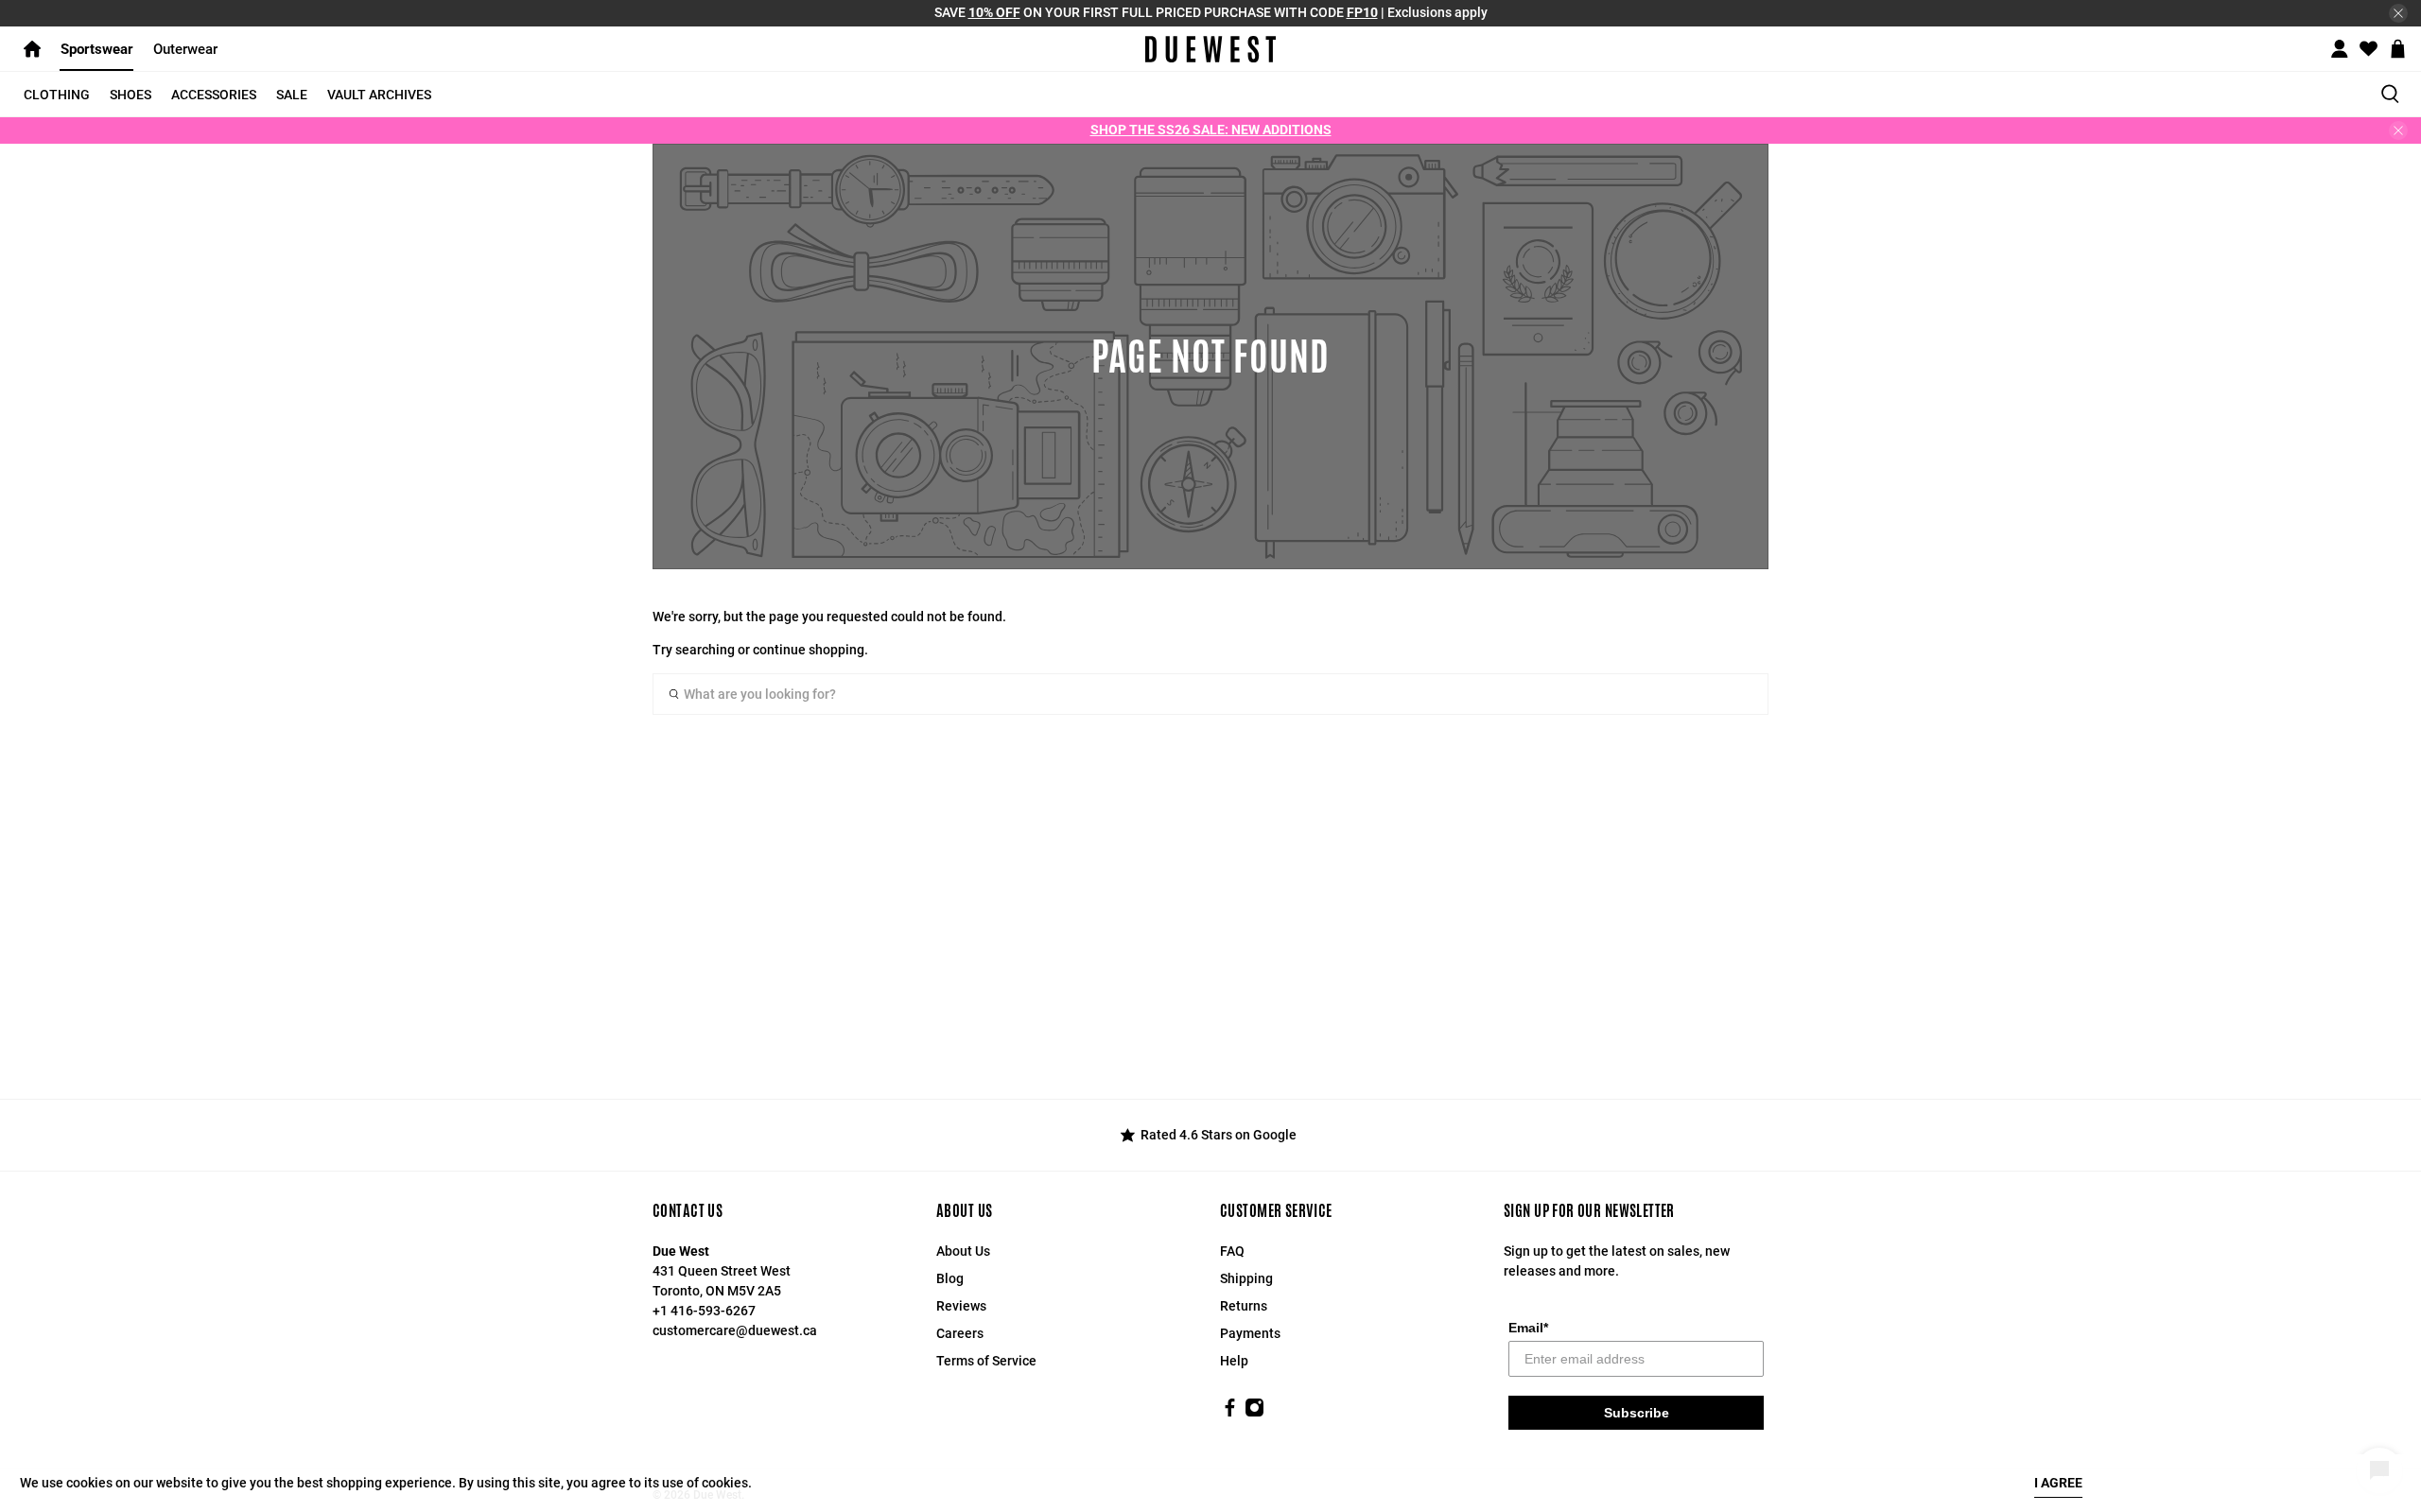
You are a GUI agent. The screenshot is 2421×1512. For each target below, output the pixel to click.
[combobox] (1210, 694)
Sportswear (97, 49)
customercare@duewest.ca (735, 1330)
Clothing (57, 95)
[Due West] (1210, 49)
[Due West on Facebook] (1230, 1413)
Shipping (1246, 1278)
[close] (2398, 13)
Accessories (214, 95)
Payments (1250, 1333)
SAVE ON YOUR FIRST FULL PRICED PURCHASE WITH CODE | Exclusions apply (1211, 12)
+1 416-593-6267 (704, 1311)
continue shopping (809, 650)
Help (1234, 1361)
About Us (963, 1251)
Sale (292, 95)
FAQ (1232, 1251)
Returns (1244, 1306)
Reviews (961, 1306)
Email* (1528, 1328)
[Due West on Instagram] (1254, 1413)
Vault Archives (379, 95)
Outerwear (185, 49)
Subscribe (1637, 1413)
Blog (950, 1278)
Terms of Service (986, 1361)
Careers (960, 1333)
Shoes (131, 95)
